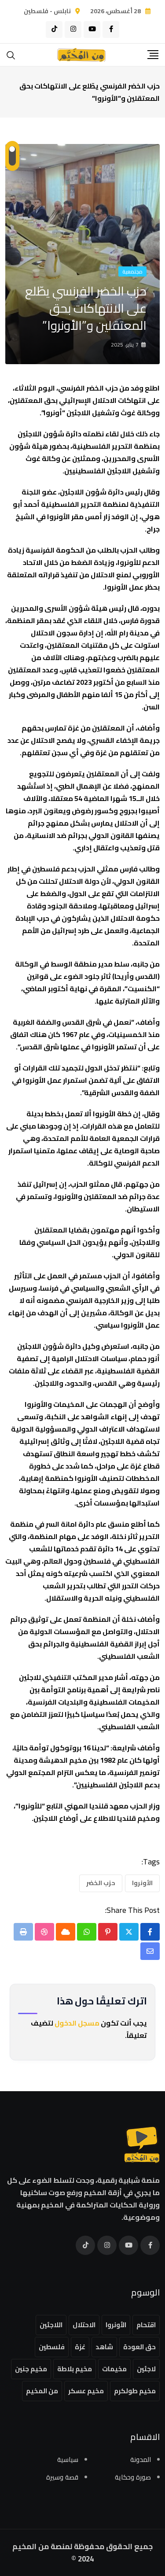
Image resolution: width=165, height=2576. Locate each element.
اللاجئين (51, 2325)
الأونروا (142, 1883)
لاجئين (146, 2369)
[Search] (11, 54)
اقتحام (146, 2325)
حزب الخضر (101, 1883)
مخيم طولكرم (135, 2391)
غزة (80, 2347)
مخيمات (114, 2369)
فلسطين (52, 2347)
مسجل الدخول (77, 2023)
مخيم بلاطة (75, 2369)
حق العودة (139, 2347)
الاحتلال (84, 2325)
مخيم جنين (31, 2369)
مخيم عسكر (86, 2391)
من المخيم (42, 2391)
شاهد (104, 2347)
